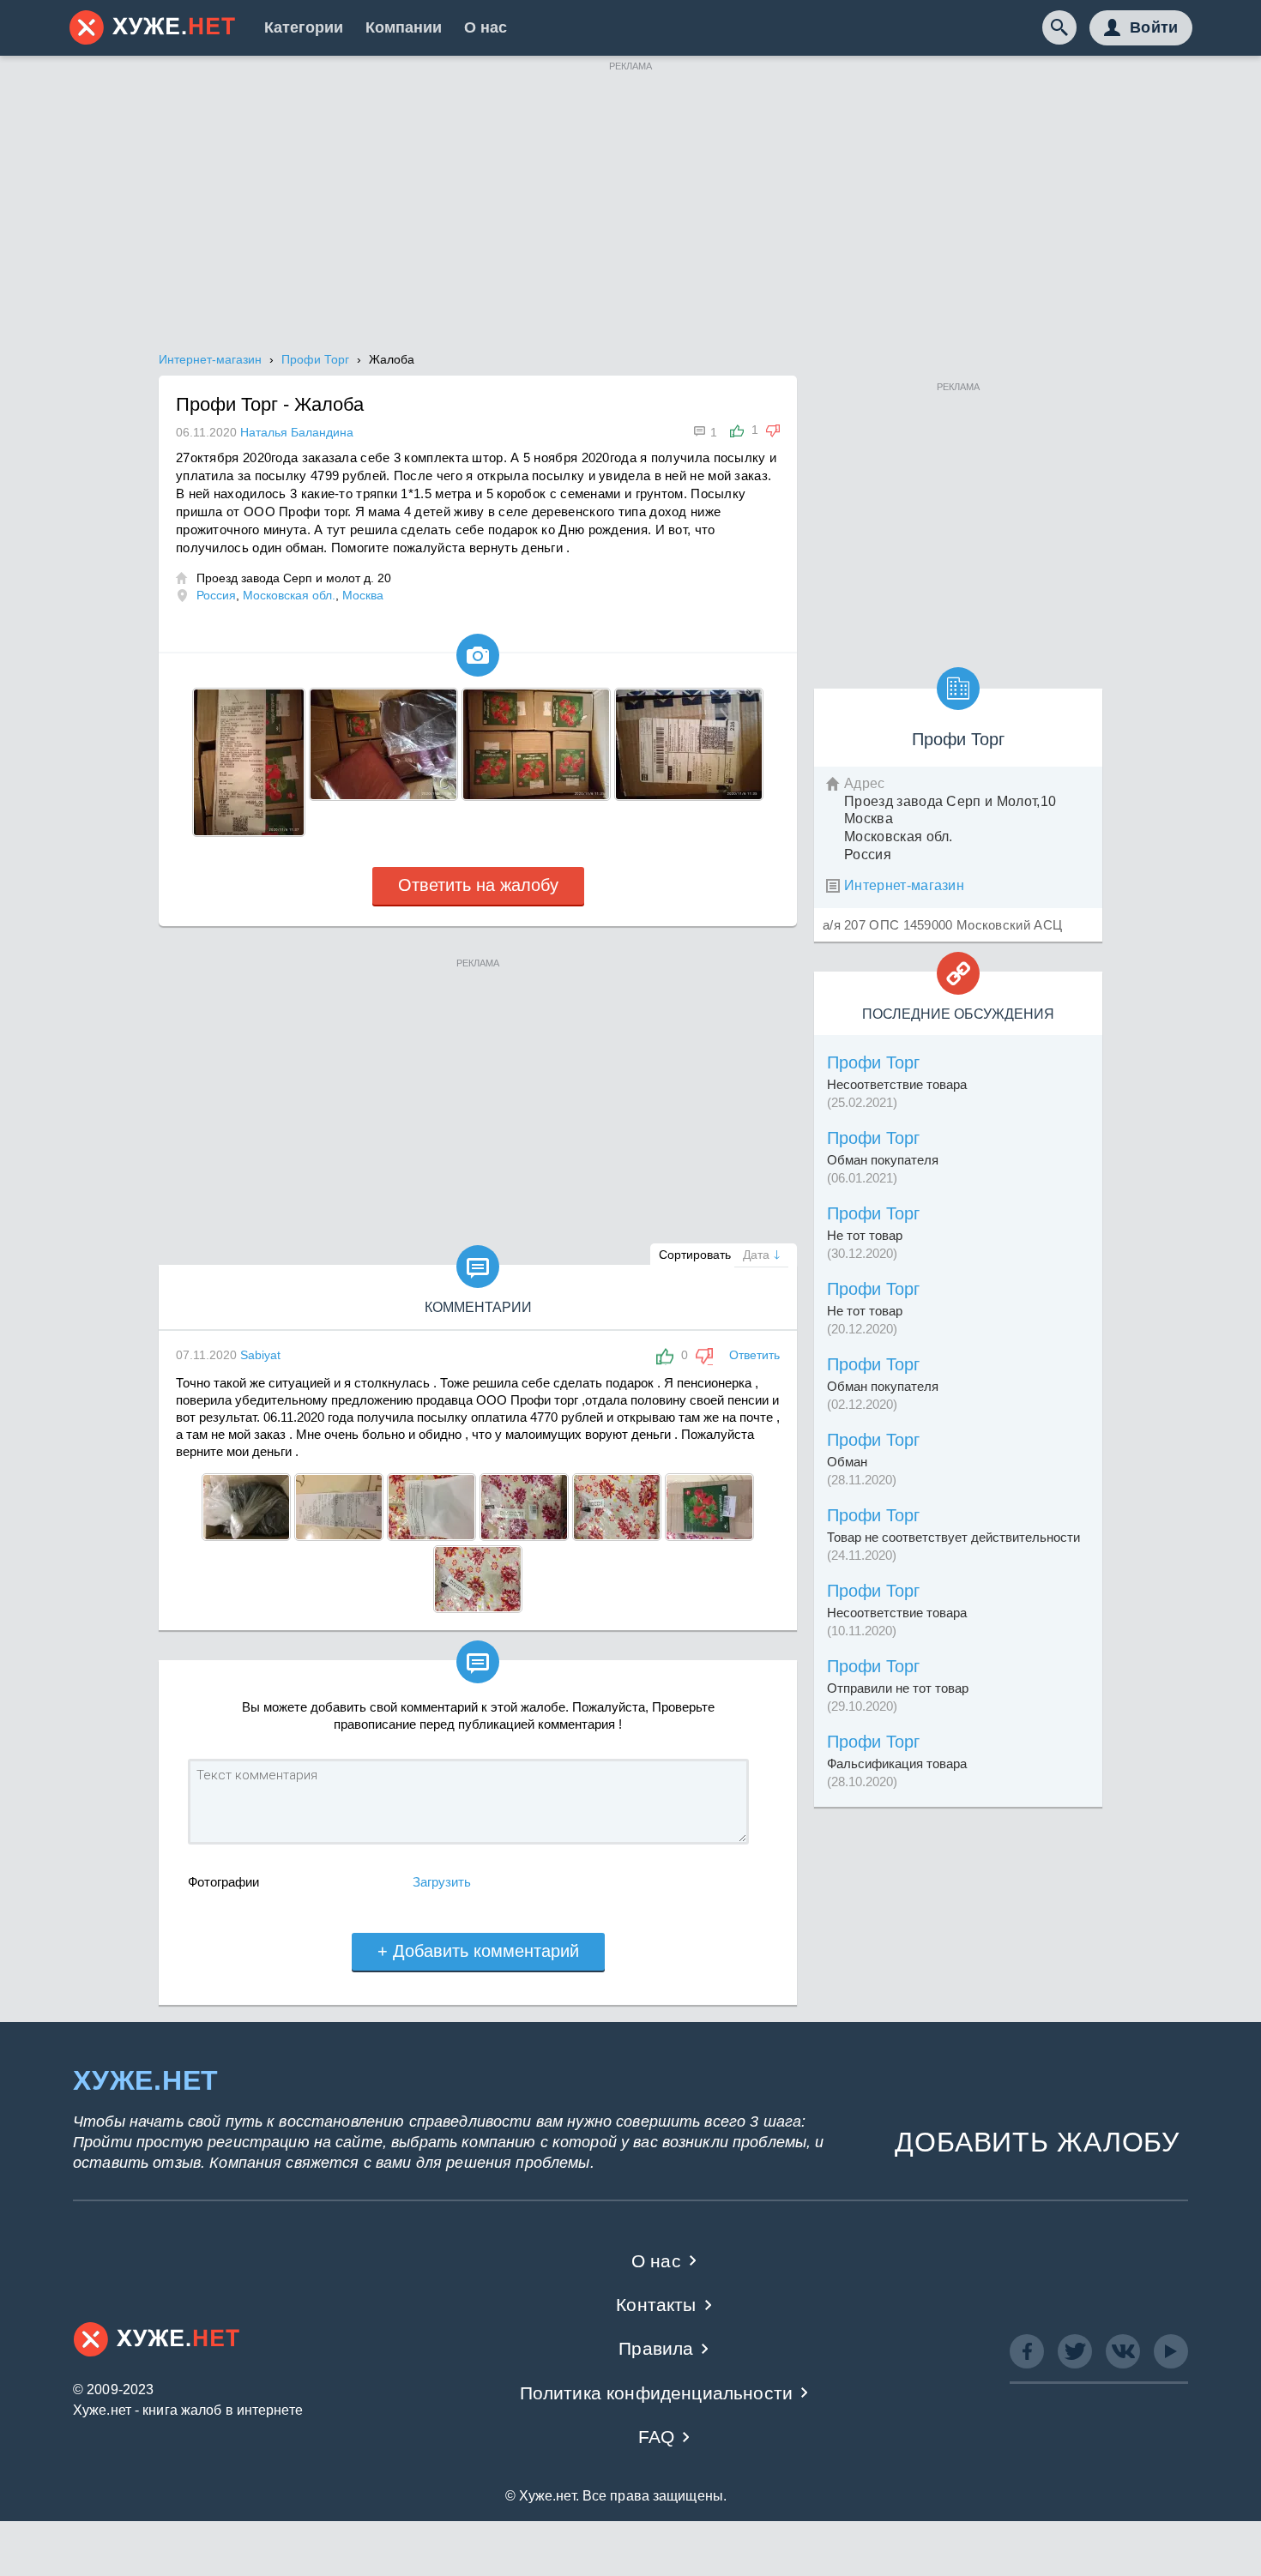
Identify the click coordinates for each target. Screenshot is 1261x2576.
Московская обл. (289, 595)
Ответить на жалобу (478, 885)
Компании (404, 27)
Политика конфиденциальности (657, 2393)
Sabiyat (260, 1355)
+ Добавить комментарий (478, 1951)
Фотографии (223, 1882)
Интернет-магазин (904, 885)
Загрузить (442, 1882)
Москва (363, 595)
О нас (486, 27)
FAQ (657, 2437)
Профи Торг (873, 1062)
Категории (304, 27)
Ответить (754, 1355)
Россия (216, 595)
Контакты (656, 2305)
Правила (656, 2348)
